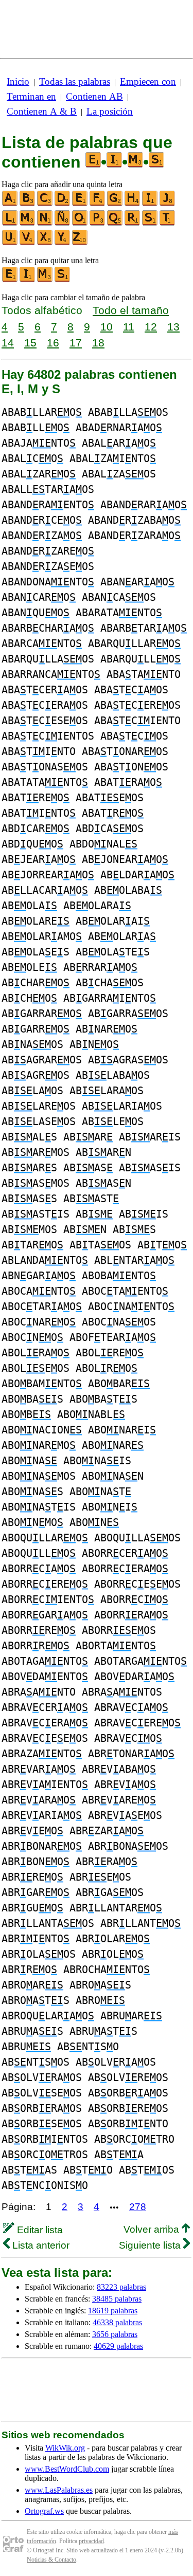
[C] (45, 204)
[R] (133, 223)
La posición (110, 111)
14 (8, 343)
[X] (45, 243)
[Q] (115, 223)
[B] (28, 204)
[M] (28, 223)
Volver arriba (153, 2229)
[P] (98, 223)
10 (107, 327)
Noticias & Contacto (51, 2560)
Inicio (18, 81)
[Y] (63, 243)
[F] (98, 204)
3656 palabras (115, 2334)
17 (76, 343)
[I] (150, 204)
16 (53, 343)
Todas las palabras (75, 81)
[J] (168, 204)
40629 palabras (118, 2346)
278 (138, 2207)
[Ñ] (63, 223)
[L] (10, 223)
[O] (80, 223)
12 (151, 327)
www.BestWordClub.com (67, 2469)
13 (173, 327)
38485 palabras (117, 2299)
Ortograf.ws (44, 2511)
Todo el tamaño (131, 310)
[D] (63, 204)
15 (30, 343)
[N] (45, 223)
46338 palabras (117, 2322)
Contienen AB (94, 96)
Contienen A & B (42, 111)
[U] (10, 243)
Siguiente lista (151, 2245)
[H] (133, 204)
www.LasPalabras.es (59, 2490)
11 (129, 327)
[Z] (80, 243)
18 (98, 343)
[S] (150, 223)
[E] (80, 204)
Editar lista (39, 2230)
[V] (28, 243)
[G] (115, 204)
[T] (168, 223)
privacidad (91, 2541)
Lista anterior (40, 2245)
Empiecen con (148, 81)
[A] (10, 204)
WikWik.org (65, 2448)
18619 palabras (113, 2311)
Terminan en (31, 96)
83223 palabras (121, 2287)
